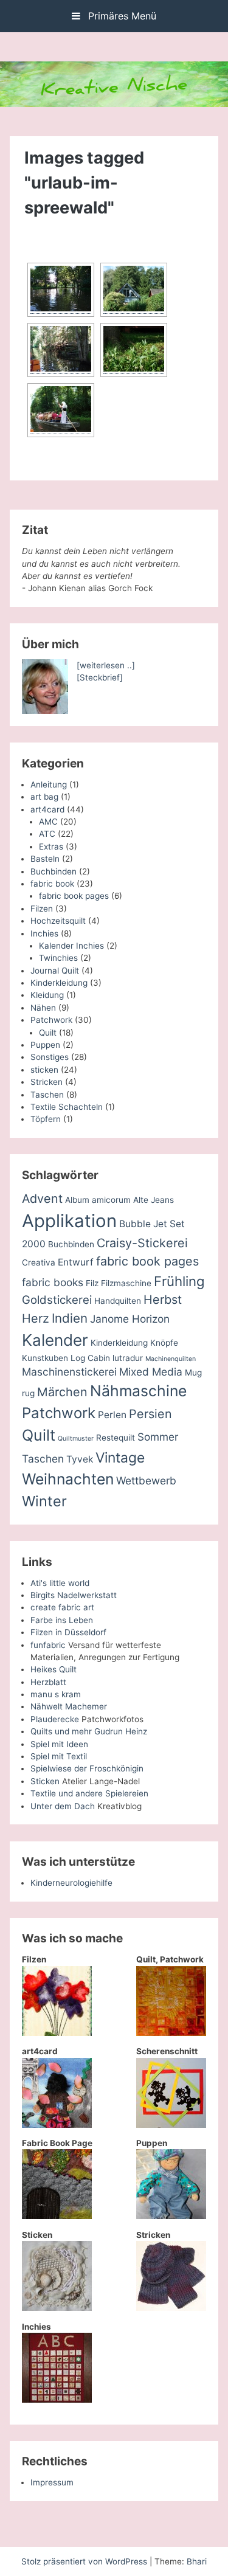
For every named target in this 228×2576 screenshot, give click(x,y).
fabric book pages (74, 896)
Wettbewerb (146, 1480)
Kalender (55, 1340)
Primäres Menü (121, 16)
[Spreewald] (61, 350)
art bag (44, 797)
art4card (47, 809)
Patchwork (51, 1020)
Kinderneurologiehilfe (71, 1883)
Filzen (42, 909)
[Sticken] (57, 2308)
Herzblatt (48, 1682)
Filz (92, 1283)
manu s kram (56, 1694)
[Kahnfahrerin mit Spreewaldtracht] (61, 410)
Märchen (62, 1392)
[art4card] (57, 2125)
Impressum (52, 2482)
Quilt (48, 1033)
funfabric (48, 1645)
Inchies (44, 933)
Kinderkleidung (59, 983)
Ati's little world (60, 1583)
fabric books (53, 1282)
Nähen (43, 1008)
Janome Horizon (130, 1319)
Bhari (197, 2561)
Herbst (163, 1300)
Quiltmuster (76, 1439)
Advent (42, 1199)
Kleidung (47, 995)
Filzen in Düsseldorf (68, 1632)
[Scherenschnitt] (171, 2125)
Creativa (39, 1262)
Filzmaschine (126, 1283)
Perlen (112, 1415)
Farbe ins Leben (62, 1620)
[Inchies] (57, 2400)
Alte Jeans (154, 1200)
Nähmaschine (138, 1391)
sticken (44, 1070)
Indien (70, 1318)
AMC (48, 822)
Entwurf (76, 1262)
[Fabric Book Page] (57, 2216)
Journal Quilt (55, 971)
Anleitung (49, 784)
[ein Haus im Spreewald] (134, 290)
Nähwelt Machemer (69, 1706)
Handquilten (118, 1301)
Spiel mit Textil (59, 1756)
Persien (150, 1414)
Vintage (120, 1458)
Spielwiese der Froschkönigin (87, 1768)
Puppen (45, 1045)
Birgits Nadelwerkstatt (74, 1595)
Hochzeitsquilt (58, 921)
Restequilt (116, 1438)
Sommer (158, 1437)
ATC (47, 834)
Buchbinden (54, 871)
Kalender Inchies (71, 946)
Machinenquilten (171, 1359)
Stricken (47, 1082)
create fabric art (62, 1607)
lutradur (128, 1358)
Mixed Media (151, 1372)
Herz (36, 1318)
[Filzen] (57, 2033)
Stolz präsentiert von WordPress (85, 2561)
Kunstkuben (45, 1358)
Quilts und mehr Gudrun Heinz (89, 1731)
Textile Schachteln (67, 1107)
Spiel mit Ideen (59, 1744)
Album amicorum (98, 1200)
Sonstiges (50, 1057)
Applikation (69, 1221)
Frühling (179, 1281)
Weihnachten (68, 1479)
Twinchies (58, 958)
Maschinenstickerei (69, 1372)
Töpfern (46, 1119)
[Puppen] (171, 2216)
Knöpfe (164, 1343)
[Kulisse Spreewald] (61, 290)
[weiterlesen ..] (106, 665)
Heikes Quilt (54, 1669)
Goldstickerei (57, 1300)
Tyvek (80, 1459)
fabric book (52, 884)
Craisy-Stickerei (142, 1243)
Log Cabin (90, 1358)
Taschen (47, 1095)
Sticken (45, 1781)
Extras (51, 847)
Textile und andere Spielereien (89, 1793)
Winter (44, 1501)
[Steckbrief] (100, 677)
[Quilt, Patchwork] (171, 2033)
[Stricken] (171, 2308)
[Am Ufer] (134, 350)
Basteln (45, 859)
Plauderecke (55, 1719)
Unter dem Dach (63, 1806)
